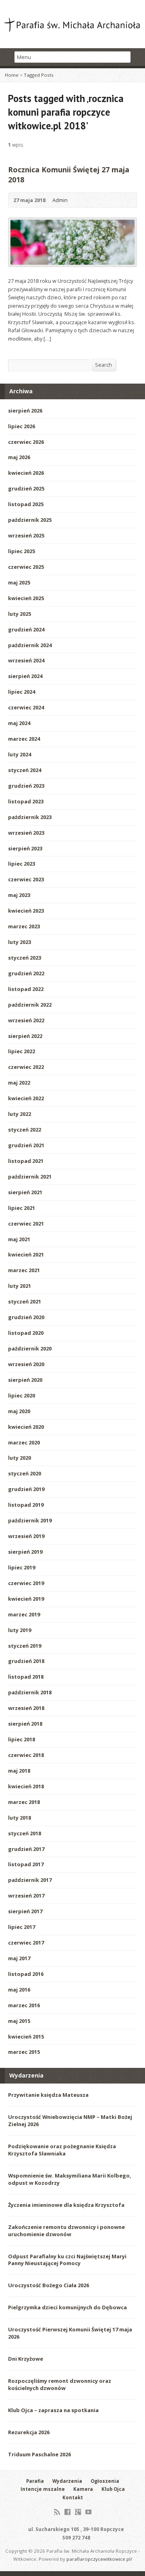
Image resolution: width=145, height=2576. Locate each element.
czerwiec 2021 (26, 1224)
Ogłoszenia (105, 2481)
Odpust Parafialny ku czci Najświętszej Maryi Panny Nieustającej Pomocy (67, 2260)
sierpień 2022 (25, 1036)
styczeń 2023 (25, 958)
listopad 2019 (26, 1505)
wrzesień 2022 (26, 1020)
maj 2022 (19, 1083)
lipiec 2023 (22, 864)
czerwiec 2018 (26, 1755)
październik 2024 (30, 645)
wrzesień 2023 (26, 833)
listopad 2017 (26, 1864)
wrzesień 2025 (26, 535)
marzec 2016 (24, 2005)
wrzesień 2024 (26, 660)
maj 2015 (19, 2021)
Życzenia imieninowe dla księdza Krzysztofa (66, 2205)
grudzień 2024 (26, 629)
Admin (60, 200)
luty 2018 (20, 1818)
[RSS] (57, 2512)
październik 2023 (30, 817)
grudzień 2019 (26, 1489)
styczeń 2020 (25, 1473)
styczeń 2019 (25, 1646)
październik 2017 (30, 1880)
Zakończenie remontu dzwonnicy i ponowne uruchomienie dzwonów (66, 2231)
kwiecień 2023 (26, 911)
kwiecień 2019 (26, 1599)
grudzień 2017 (26, 1849)
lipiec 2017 (22, 1927)
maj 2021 (19, 1239)
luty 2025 (20, 614)
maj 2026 (19, 457)
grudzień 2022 (26, 973)
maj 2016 (19, 1990)
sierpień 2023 (25, 848)
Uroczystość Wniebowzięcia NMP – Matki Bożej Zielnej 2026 (70, 2120)
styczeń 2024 (25, 770)
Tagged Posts (39, 75)
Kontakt (73, 2497)
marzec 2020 (24, 1442)
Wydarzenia (67, 2481)
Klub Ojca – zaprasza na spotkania (53, 2410)
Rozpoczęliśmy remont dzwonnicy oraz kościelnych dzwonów (60, 2384)
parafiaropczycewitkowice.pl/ (99, 2559)
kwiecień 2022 (26, 1098)
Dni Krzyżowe (26, 2359)
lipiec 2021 (22, 1208)
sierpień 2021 (25, 1192)
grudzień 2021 (26, 1145)
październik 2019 (30, 1520)
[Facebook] (67, 2512)
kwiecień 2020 (26, 1427)
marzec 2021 (24, 1270)
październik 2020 (30, 1348)
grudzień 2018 (26, 1661)
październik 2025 (30, 520)
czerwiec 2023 (26, 879)
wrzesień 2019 (26, 1536)
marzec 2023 (24, 926)
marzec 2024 (24, 739)
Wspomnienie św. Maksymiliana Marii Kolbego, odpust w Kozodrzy (70, 2179)
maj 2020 (19, 1411)
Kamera (83, 2489)
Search (104, 365)
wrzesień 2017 (26, 1896)
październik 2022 (30, 1005)
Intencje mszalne (43, 2489)
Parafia (35, 2481)
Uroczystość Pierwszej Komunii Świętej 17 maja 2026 (70, 2333)
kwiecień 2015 (26, 2037)
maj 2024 (19, 723)
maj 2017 (19, 1958)
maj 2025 (19, 582)
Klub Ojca (113, 2489)
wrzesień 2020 (26, 1364)
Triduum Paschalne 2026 (39, 2454)
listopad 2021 (26, 1161)
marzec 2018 (24, 1802)
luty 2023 (20, 942)
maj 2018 (19, 1771)
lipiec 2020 (22, 1395)
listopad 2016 (26, 1974)
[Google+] (78, 2512)
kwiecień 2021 (26, 1254)
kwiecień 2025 (26, 598)
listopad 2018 (26, 1677)
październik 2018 (30, 1692)
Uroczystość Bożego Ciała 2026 (49, 2285)
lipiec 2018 (22, 1739)
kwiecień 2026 (26, 473)
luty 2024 (20, 754)
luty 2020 (20, 1458)
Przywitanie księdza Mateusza (48, 2095)
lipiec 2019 (22, 1567)
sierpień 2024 (25, 676)
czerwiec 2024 (26, 707)
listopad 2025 (26, 504)
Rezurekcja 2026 (29, 2432)
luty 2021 (20, 1286)
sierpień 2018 (25, 1724)
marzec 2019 (24, 1614)
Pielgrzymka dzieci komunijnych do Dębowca (67, 2307)
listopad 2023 (26, 801)
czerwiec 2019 (26, 1583)
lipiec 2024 (22, 692)
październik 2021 (30, 1177)
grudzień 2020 (26, 1317)
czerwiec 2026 (26, 442)
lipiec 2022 (22, 1051)
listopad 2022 (26, 989)
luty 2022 (20, 1114)
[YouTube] (88, 2512)
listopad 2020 (26, 1333)
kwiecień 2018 (26, 1786)
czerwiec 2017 (26, 1943)
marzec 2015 (24, 2052)
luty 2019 (20, 1630)
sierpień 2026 (25, 411)
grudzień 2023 (26, 786)
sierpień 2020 (25, 1380)
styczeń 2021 (25, 1301)
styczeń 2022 (25, 1130)
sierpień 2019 (25, 1552)
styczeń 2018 (25, 1833)
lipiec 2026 (22, 426)
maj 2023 (19, 895)
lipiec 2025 (22, 551)
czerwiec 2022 (26, 1067)
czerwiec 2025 (26, 567)
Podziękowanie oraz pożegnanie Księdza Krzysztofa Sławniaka (62, 2150)
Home (12, 75)
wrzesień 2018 (26, 1708)
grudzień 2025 (26, 488)
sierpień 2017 (25, 1911)
